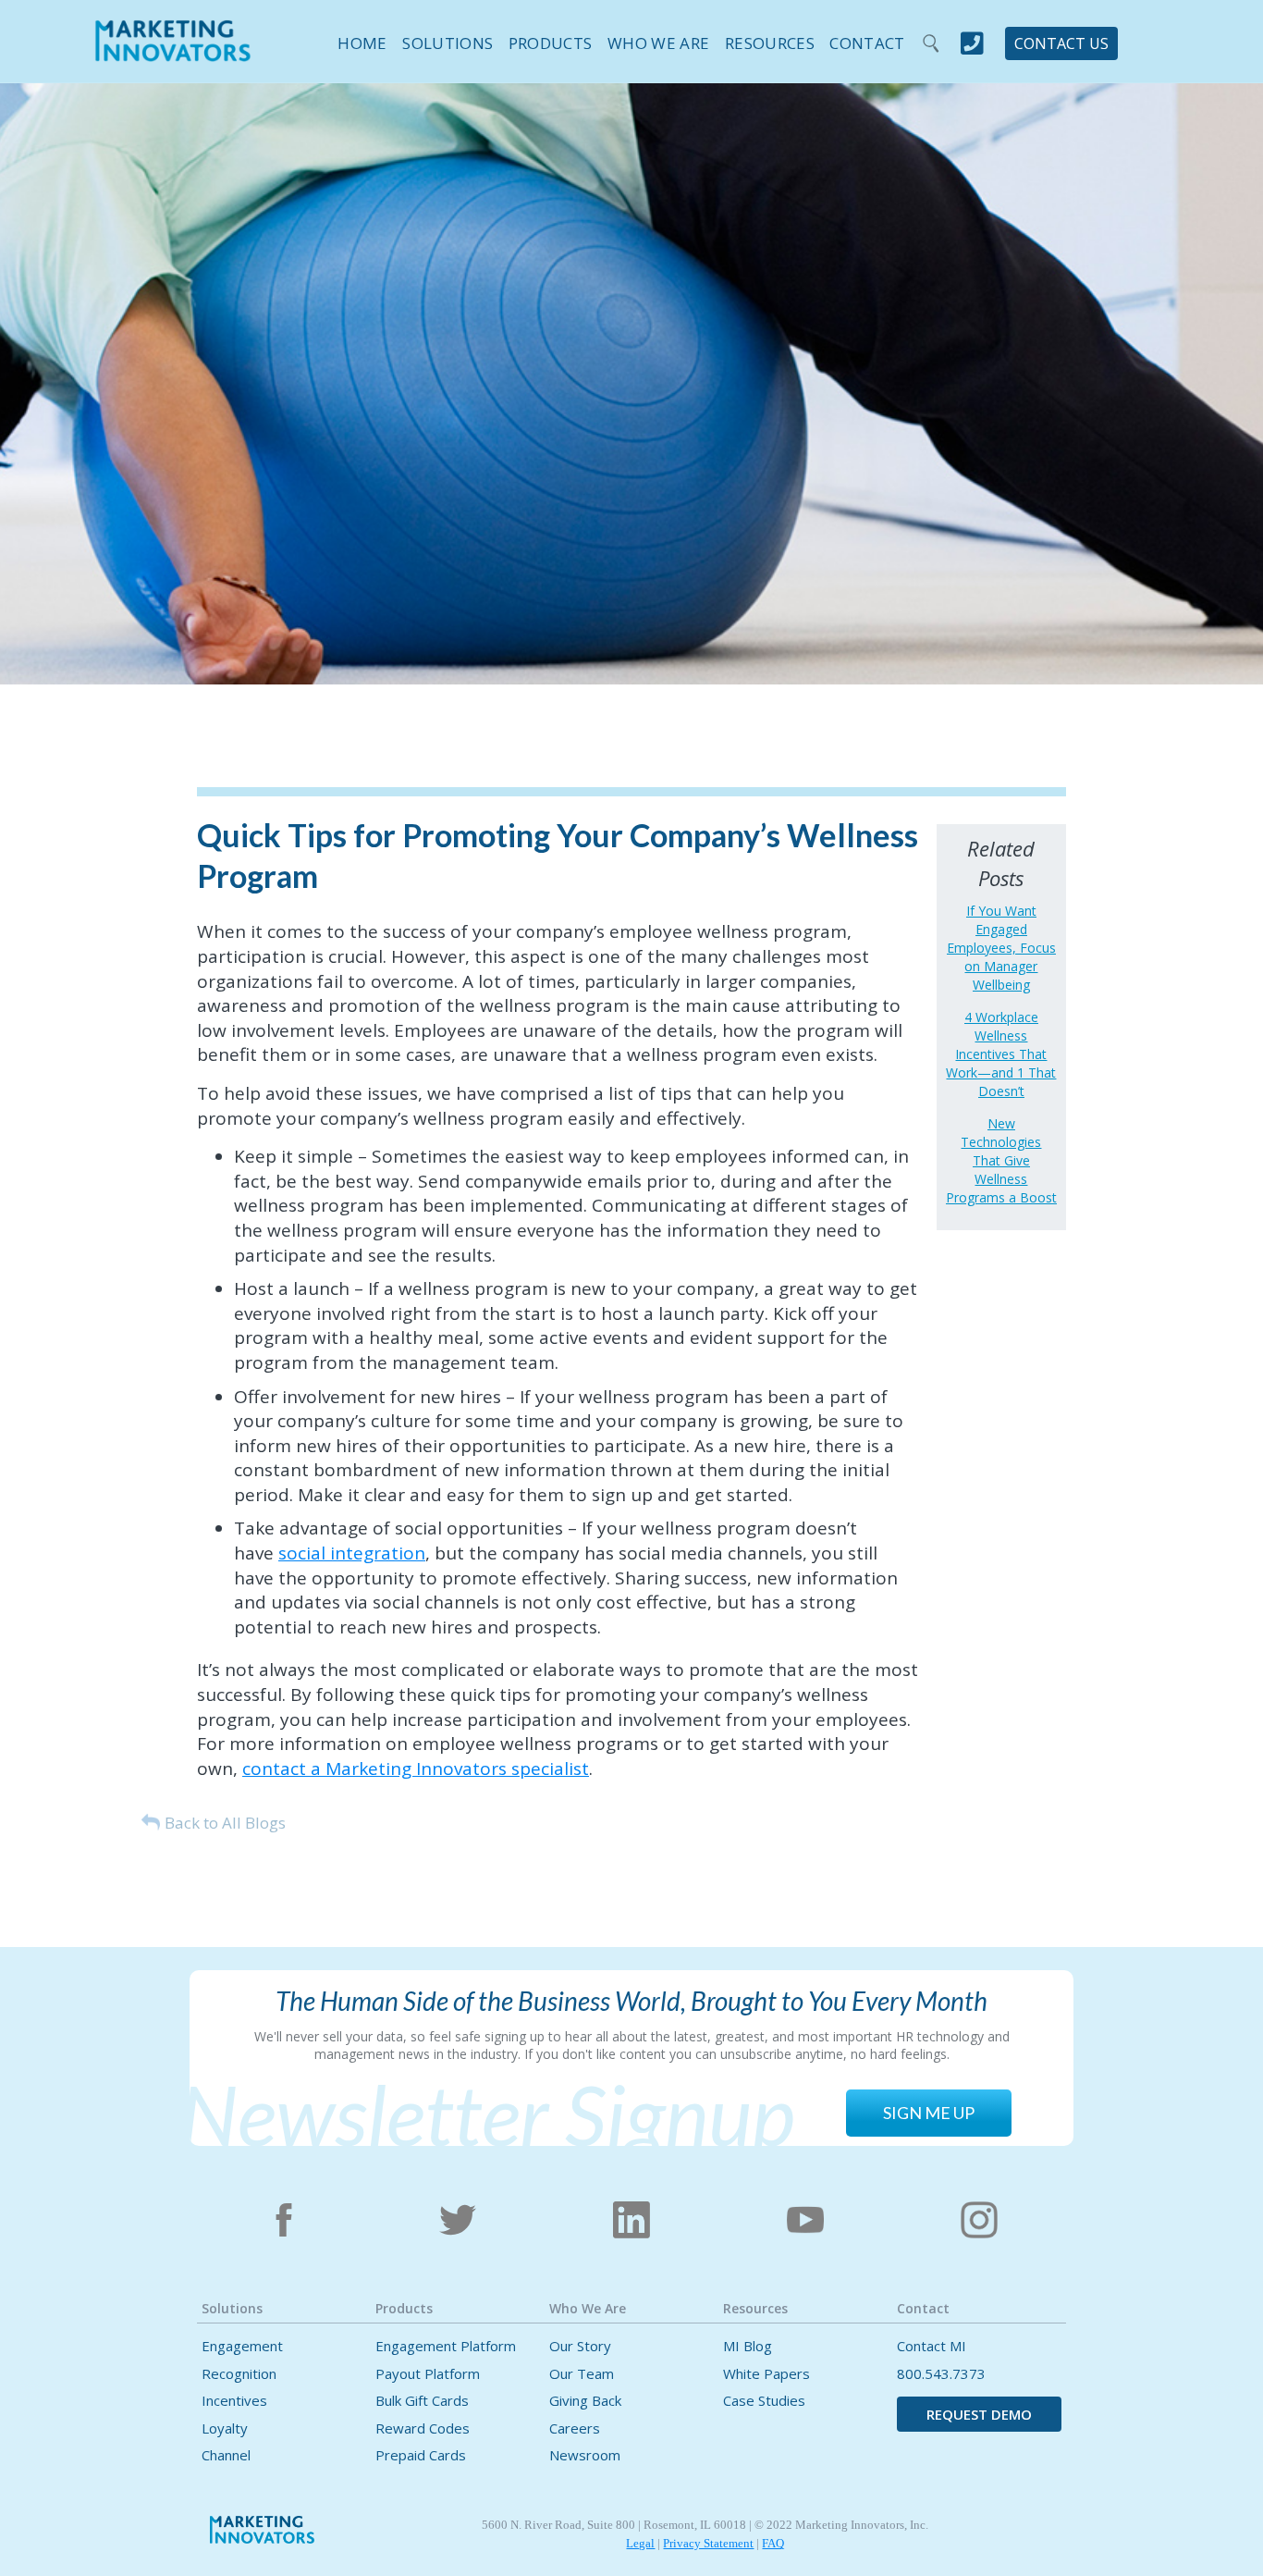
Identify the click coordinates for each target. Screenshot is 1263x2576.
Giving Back (585, 2401)
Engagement (242, 2346)
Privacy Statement (708, 2543)
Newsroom (585, 2455)
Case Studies (764, 2401)
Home (362, 43)
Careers (575, 2428)
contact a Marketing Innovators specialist (416, 1769)
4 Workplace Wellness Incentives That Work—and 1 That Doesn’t (1001, 1054)
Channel (226, 2455)
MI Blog (748, 2346)
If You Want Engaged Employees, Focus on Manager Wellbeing (1001, 948)
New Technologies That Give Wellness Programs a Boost (1001, 1160)
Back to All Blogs (225, 1823)
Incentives (234, 2401)
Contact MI (932, 2346)
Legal (640, 2543)
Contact (867, 43)
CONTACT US (1061, 43)
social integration (352, 1553)
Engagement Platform (446, 2346)
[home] (173, 53)
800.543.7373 (941, 2374)
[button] (441, 40)
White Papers (766, 2374)
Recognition (239, 2374)
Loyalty (225, 2428)
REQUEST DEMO (979, 2414)
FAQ (773, 2543)
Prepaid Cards (421, 2455)
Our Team (582, 2374)
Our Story (580, 2346)
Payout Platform (428, 2374)
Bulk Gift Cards (422, 2401)
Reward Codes (423, 2428)
